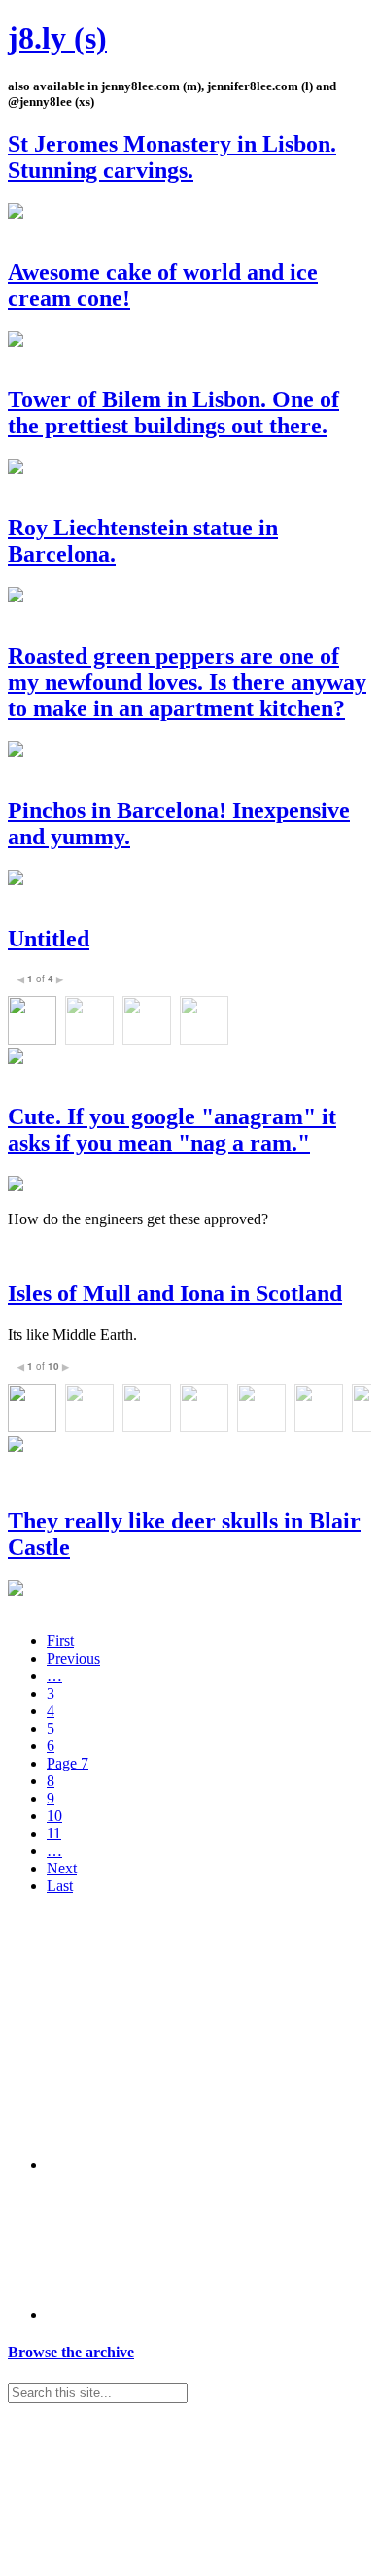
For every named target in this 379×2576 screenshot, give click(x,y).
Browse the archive (71, 2352)
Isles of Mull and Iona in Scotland (175, 1293)
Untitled (49, 939)
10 (54, 1816)
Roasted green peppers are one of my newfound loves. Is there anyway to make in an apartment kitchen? (187, 682)
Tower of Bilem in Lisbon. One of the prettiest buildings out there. (173, 412)
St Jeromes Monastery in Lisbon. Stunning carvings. (172, 157)
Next (62, 1868)
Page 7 (68, 1763)
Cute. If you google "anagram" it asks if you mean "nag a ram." (172, 1130)
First (60, 1641)
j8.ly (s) (57, 38)
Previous (73, 1658)
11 (54, 1833)
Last (60, 1886)
